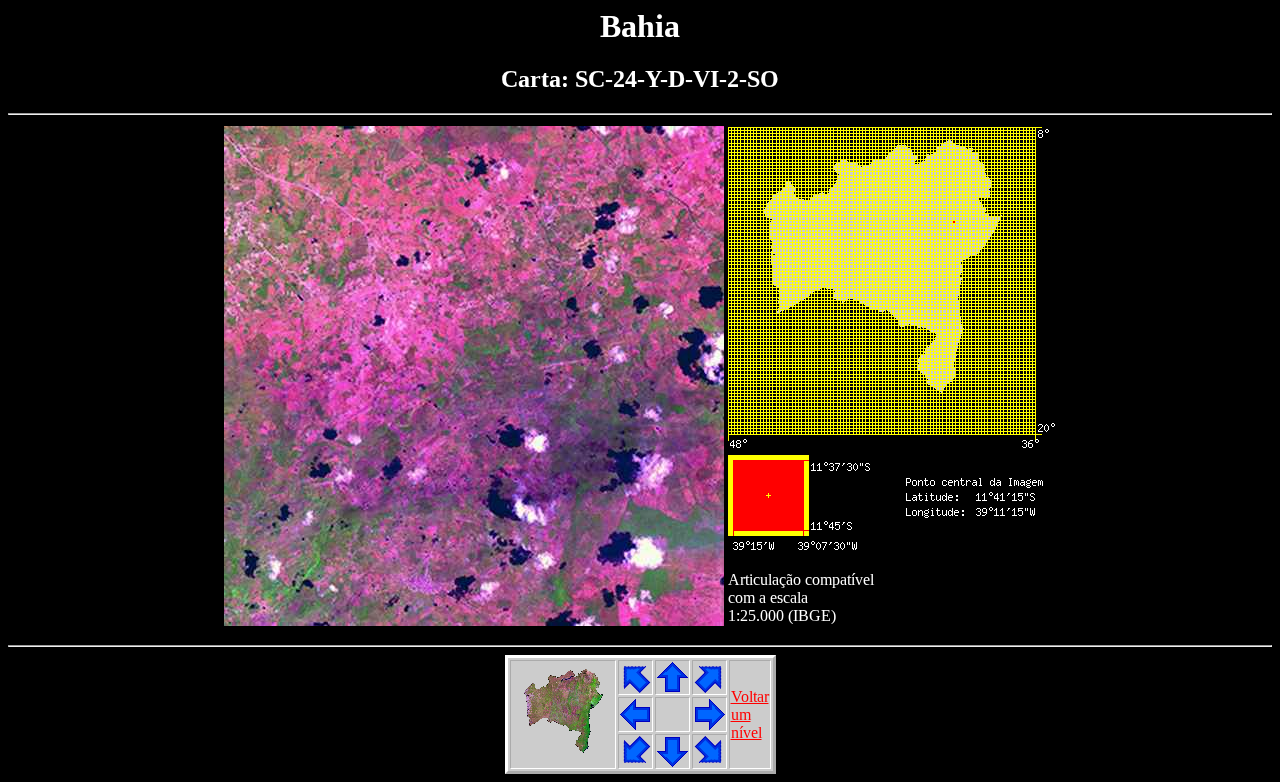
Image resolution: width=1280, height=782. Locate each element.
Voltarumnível (750, 714)
